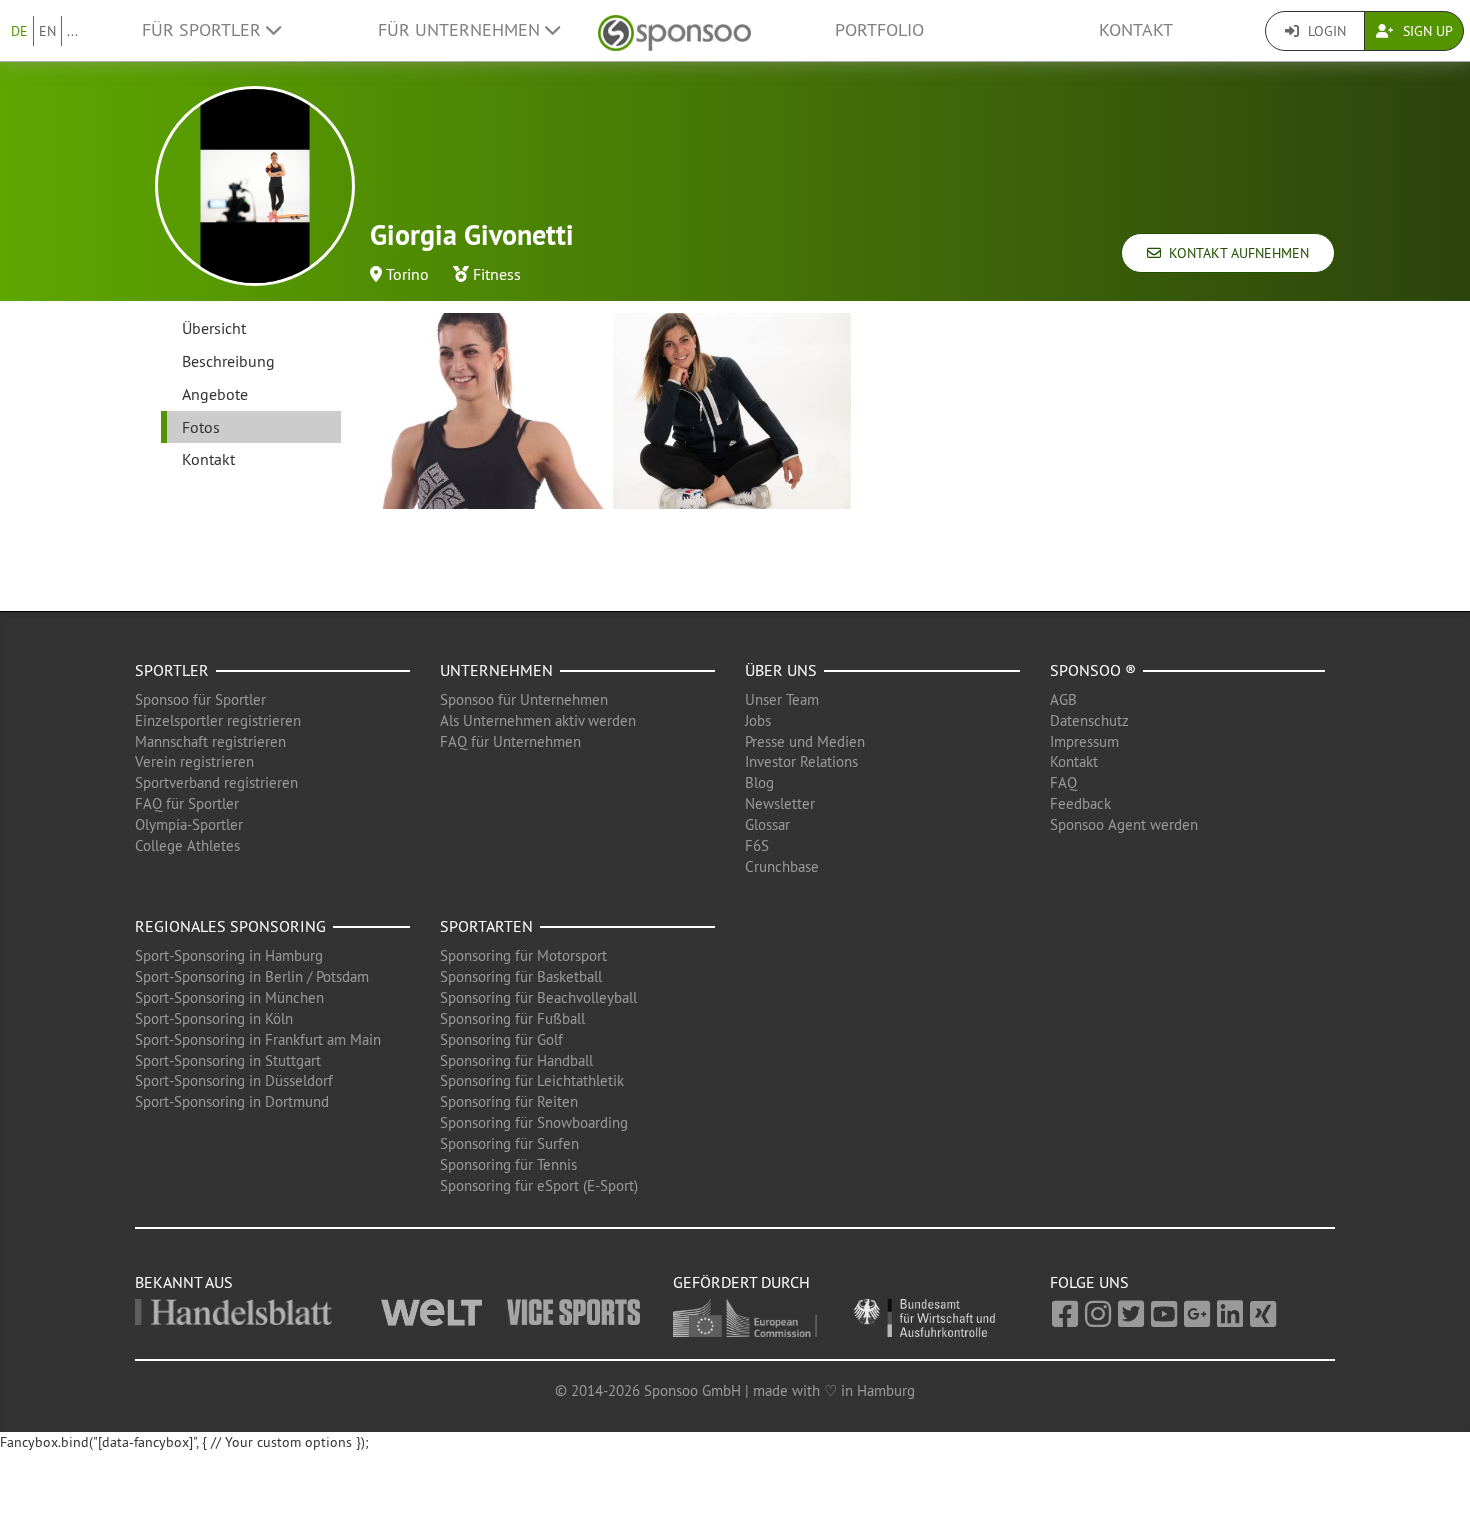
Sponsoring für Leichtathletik (532, 1080)
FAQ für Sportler (187, 803)
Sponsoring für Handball (516, 1060)
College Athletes (187, 845)
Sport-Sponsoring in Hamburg (229, 955)
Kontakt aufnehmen (1235, 253)
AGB (1063, 699)
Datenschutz (1089, 720)
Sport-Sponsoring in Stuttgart (228, 1060)
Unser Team (782, 699)
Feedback (1080, 803)
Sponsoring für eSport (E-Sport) (539, 1185)
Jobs (758, 720)
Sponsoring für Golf (501, 1039)
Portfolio (879, 30)
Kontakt (1136, 30)
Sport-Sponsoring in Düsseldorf (234, 1080)
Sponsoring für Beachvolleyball (538, 997)
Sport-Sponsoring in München (229, 997)
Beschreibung (228, 361)
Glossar (767, 824)
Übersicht (214, 328)
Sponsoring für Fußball (512, 1018)
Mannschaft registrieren (210, 741)
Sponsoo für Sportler (200, 699)
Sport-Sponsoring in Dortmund (232, 1101)
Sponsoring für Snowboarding (534, 1122)
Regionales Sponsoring (230, 926)
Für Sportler (204, 30)
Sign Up (1426, 31)
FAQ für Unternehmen (510, 741)
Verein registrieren (194, 761)
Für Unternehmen (461, 30)
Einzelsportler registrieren (218, 720)
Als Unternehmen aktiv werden (538, 720)
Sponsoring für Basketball (521, 976)
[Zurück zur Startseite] (674, 30)
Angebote (215, 394)
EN (47, 31)
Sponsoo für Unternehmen (524, 699)
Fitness (497, 274)
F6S (757, 845)
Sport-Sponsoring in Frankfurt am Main (258, 1039)
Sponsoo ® (1093, 670)
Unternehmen (496, 670)
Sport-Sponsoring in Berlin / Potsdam (252, 976)
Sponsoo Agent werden (1124, 824)
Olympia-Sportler (189, 824)
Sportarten (486, 926)
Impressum (1084, 741)
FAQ (1063, 782)
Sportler (172, 670)
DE (19, 31)
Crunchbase (782, 866)
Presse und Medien (805, 741)
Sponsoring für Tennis (508, 1164)
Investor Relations (801, 761)
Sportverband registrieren (216, 782)
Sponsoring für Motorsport (523, 955)
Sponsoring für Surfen (509, 1143)
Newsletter (780, 803)
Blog (759, 782)
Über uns (781, 670)
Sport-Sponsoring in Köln (214, 1018)
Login (1325, 31)
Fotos (201, 427)
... (72, 31)
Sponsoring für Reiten (509, 1101)
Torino (407, 274)
